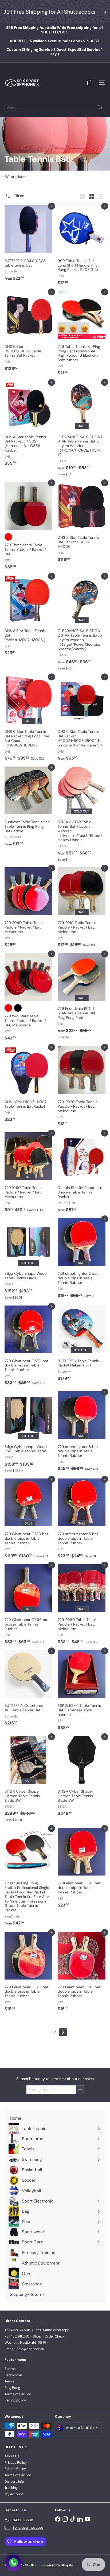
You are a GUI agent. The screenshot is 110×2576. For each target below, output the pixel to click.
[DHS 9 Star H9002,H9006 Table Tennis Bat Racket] (28, 333)
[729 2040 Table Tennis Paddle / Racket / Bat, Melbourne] (28, 909)
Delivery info (14, 2481)
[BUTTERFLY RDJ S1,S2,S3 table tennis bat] (28, 245)
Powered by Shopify (57, 2565)
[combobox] (55, 107)
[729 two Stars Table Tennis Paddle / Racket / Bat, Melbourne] (28, 998)
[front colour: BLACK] (18, 1008)
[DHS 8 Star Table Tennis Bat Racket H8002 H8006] (82, 524)
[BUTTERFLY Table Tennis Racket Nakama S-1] (82, 1345)
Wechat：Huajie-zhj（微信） (27, 2342)
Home (9, 151)
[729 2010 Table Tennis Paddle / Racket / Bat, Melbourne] (82, 909)
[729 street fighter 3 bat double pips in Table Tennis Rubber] (82, 1260)
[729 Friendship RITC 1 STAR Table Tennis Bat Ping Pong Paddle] (82, 998)
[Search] (100, 107)
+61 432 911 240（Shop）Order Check (35, 2336)
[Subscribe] (80, 2090)
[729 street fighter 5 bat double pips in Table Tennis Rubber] (82, 1520)
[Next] (63, 2032)
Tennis (9, 2381)
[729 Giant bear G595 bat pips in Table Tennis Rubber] (28, 1606)
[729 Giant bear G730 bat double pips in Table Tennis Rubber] (28, 1520)
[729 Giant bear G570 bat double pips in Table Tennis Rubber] (28, 1347)
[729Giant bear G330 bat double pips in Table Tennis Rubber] (82, 1869)
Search (10, 2369)
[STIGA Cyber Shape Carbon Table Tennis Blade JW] (28, 1780)
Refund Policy (15, 2469)
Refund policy (15, 2400)
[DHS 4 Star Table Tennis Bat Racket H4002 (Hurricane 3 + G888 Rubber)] (28, 425)
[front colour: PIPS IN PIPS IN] (27, 537)
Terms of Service (18, 2394)
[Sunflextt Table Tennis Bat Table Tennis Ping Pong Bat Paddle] (28, 808)
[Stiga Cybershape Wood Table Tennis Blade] (28, 1260)
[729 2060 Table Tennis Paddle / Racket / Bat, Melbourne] (82, 1606)
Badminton (13, 2375)
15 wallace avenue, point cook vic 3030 (54, 41)
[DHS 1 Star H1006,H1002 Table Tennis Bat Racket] (28, 1086)
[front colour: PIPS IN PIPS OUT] (18, 537)
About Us (12, 2456)
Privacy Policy (16, 2463)
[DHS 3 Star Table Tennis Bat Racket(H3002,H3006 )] (28, 617)
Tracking (11, 2488)
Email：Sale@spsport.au (24, 2349)
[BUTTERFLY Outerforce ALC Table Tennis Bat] (28, 1689)
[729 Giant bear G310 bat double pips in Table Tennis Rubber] (82, 1973)
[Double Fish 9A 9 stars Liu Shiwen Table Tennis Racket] (82, 1174)
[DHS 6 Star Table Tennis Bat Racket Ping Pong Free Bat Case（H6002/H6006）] (28, 720)
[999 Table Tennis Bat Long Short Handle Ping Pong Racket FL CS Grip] (82, 247)
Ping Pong (12, 2388)
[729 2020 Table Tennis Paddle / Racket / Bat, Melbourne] (82, 1088)
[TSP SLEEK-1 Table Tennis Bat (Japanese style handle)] (82, 1692)
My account (14, 2494)
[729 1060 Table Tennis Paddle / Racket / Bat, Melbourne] (28, 1174)
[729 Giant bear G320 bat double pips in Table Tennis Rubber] (28, 1973)
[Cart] (90, 83)
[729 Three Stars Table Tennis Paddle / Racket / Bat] (28, 527)
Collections (26, 151)
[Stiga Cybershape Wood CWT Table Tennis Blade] (28, 1434)
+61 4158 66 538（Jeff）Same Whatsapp (37, 2330)
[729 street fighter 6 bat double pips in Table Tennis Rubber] (82, 1433)
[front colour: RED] (8, 537)
